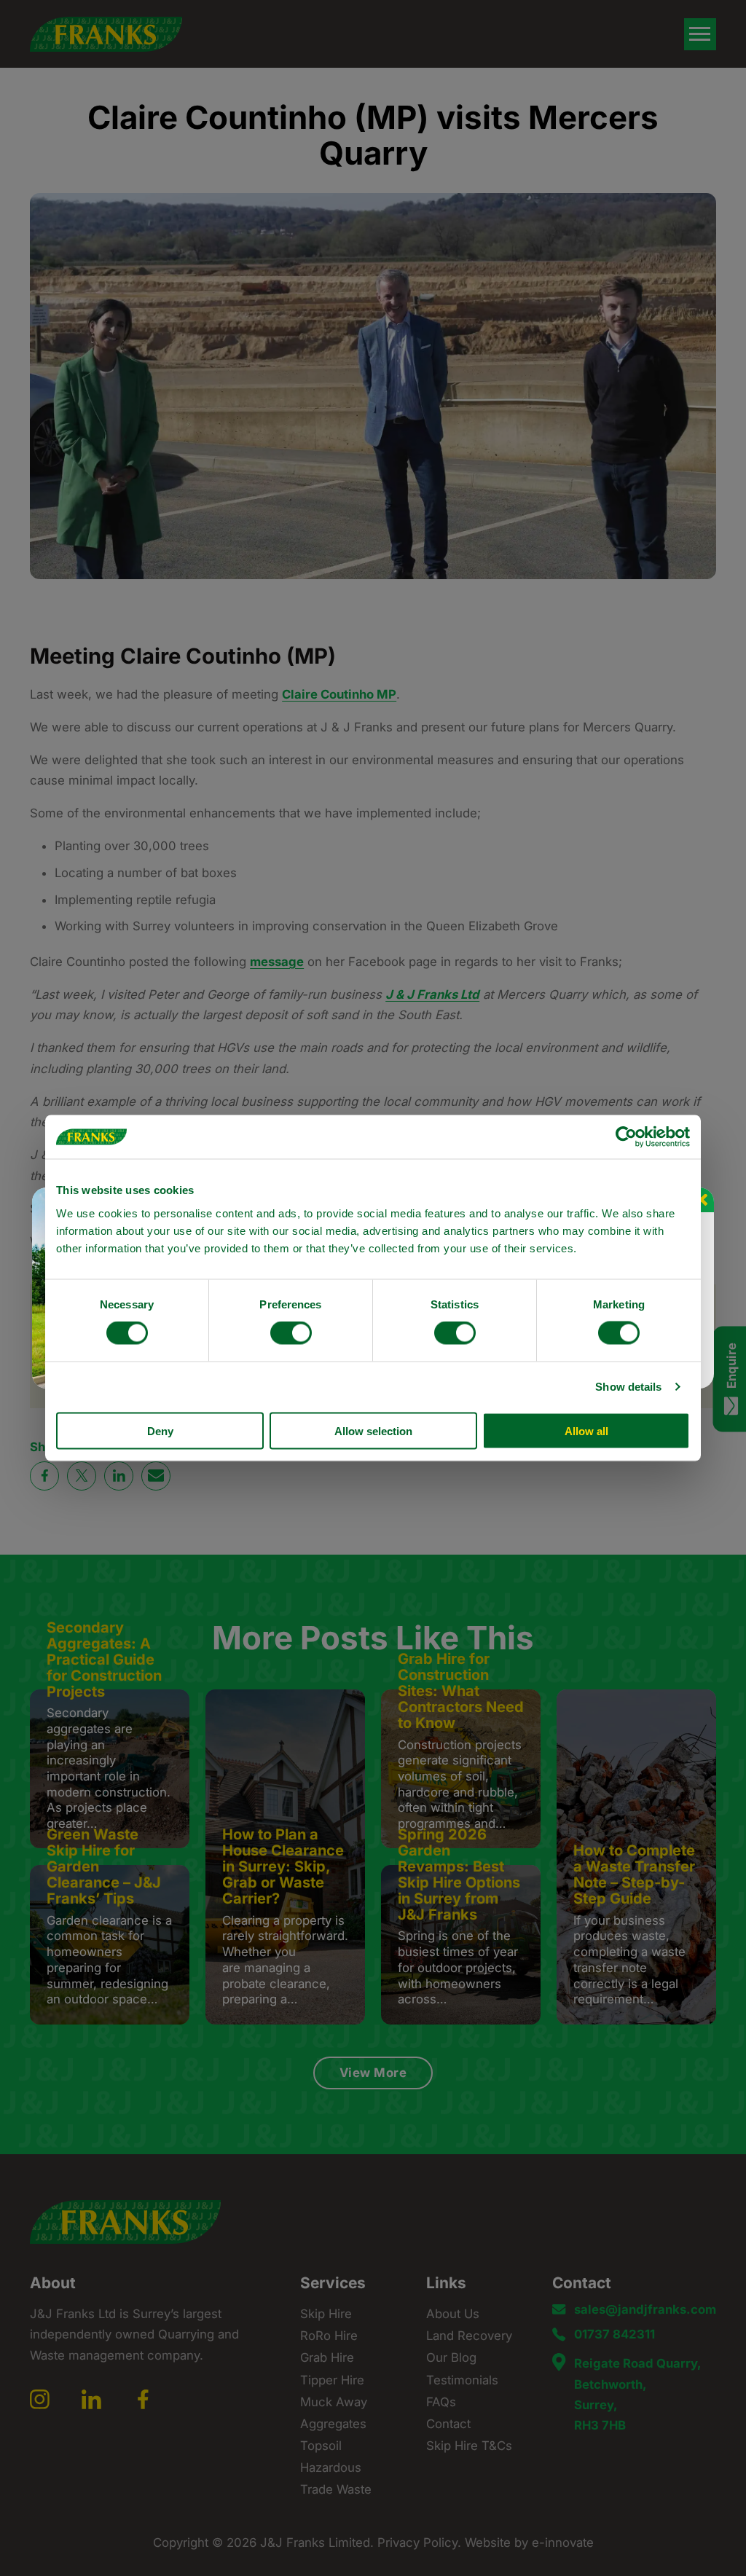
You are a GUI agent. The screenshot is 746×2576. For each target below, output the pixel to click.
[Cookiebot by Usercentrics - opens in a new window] (626, 1137)
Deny (160, 1430)
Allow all (586, 1430)
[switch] (291, 1333)
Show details (628, 1387)
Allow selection (373, 1430)
